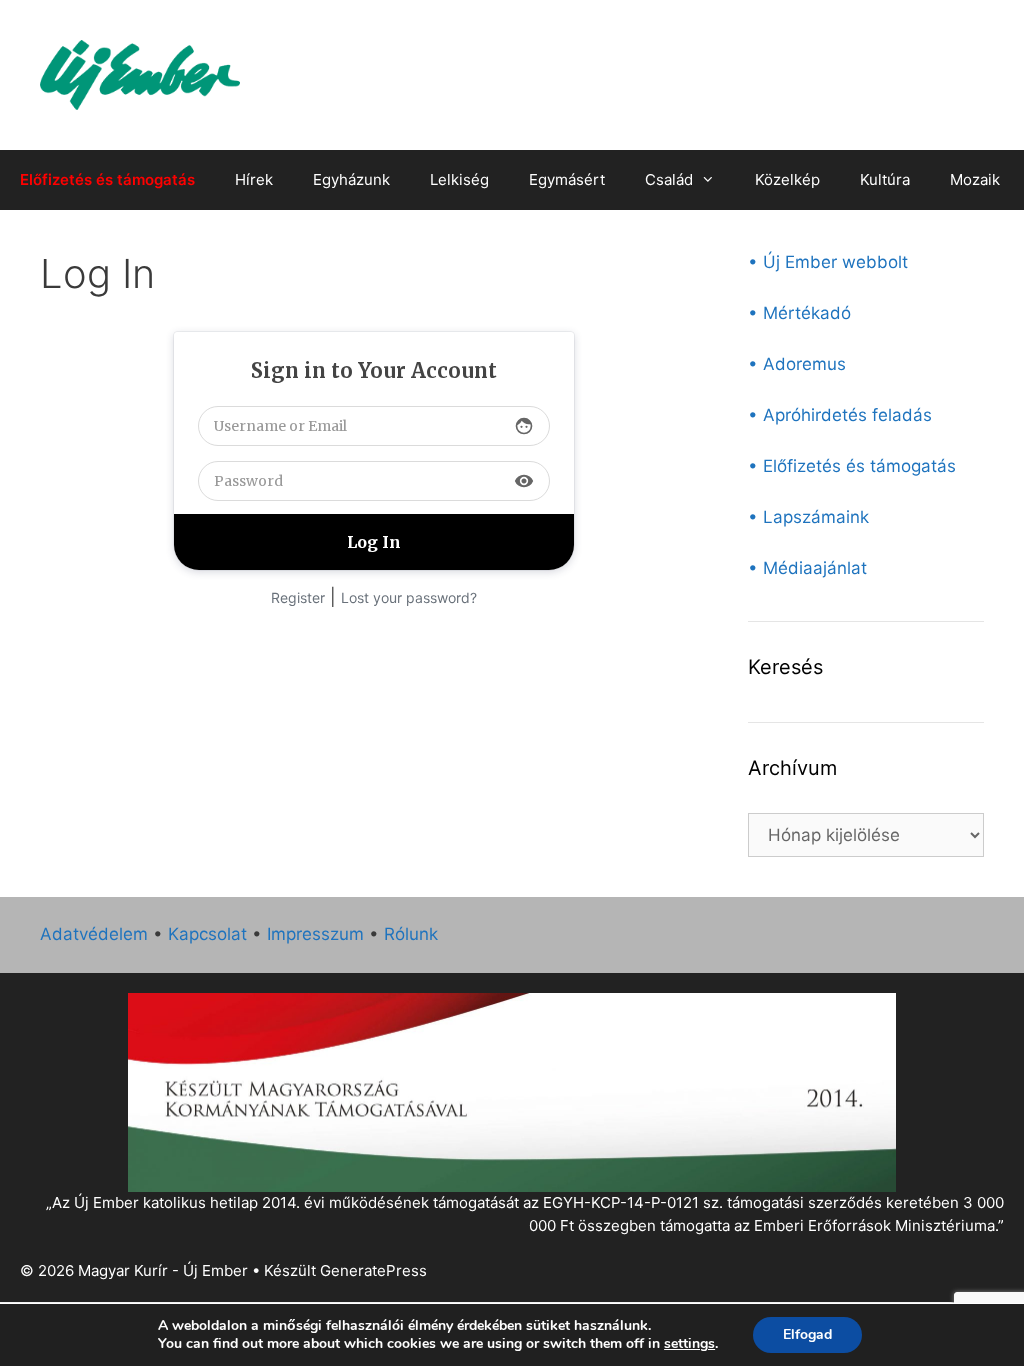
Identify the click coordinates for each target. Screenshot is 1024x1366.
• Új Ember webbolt (828, 262)
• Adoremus (797, 364)
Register (298, 597)
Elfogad (807, 1334)
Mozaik (975, 179)
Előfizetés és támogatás (107, 179)
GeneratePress (373, 1270)
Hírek (254, 179)
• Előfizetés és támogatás (852, 466)
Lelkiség (459, 179)
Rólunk (411, 934)
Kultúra (885, 179)
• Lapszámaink (808, 517)
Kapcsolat (207, 934)
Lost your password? (409, 597)
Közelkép (787, 179)
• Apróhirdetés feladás (840, 415)
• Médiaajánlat (807, 568)
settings (689, 1344)
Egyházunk (351, 179)
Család (669, 179)
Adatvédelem (94, 934)
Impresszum (315, 934)
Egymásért (567, 179)
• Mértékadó (799, 313)
